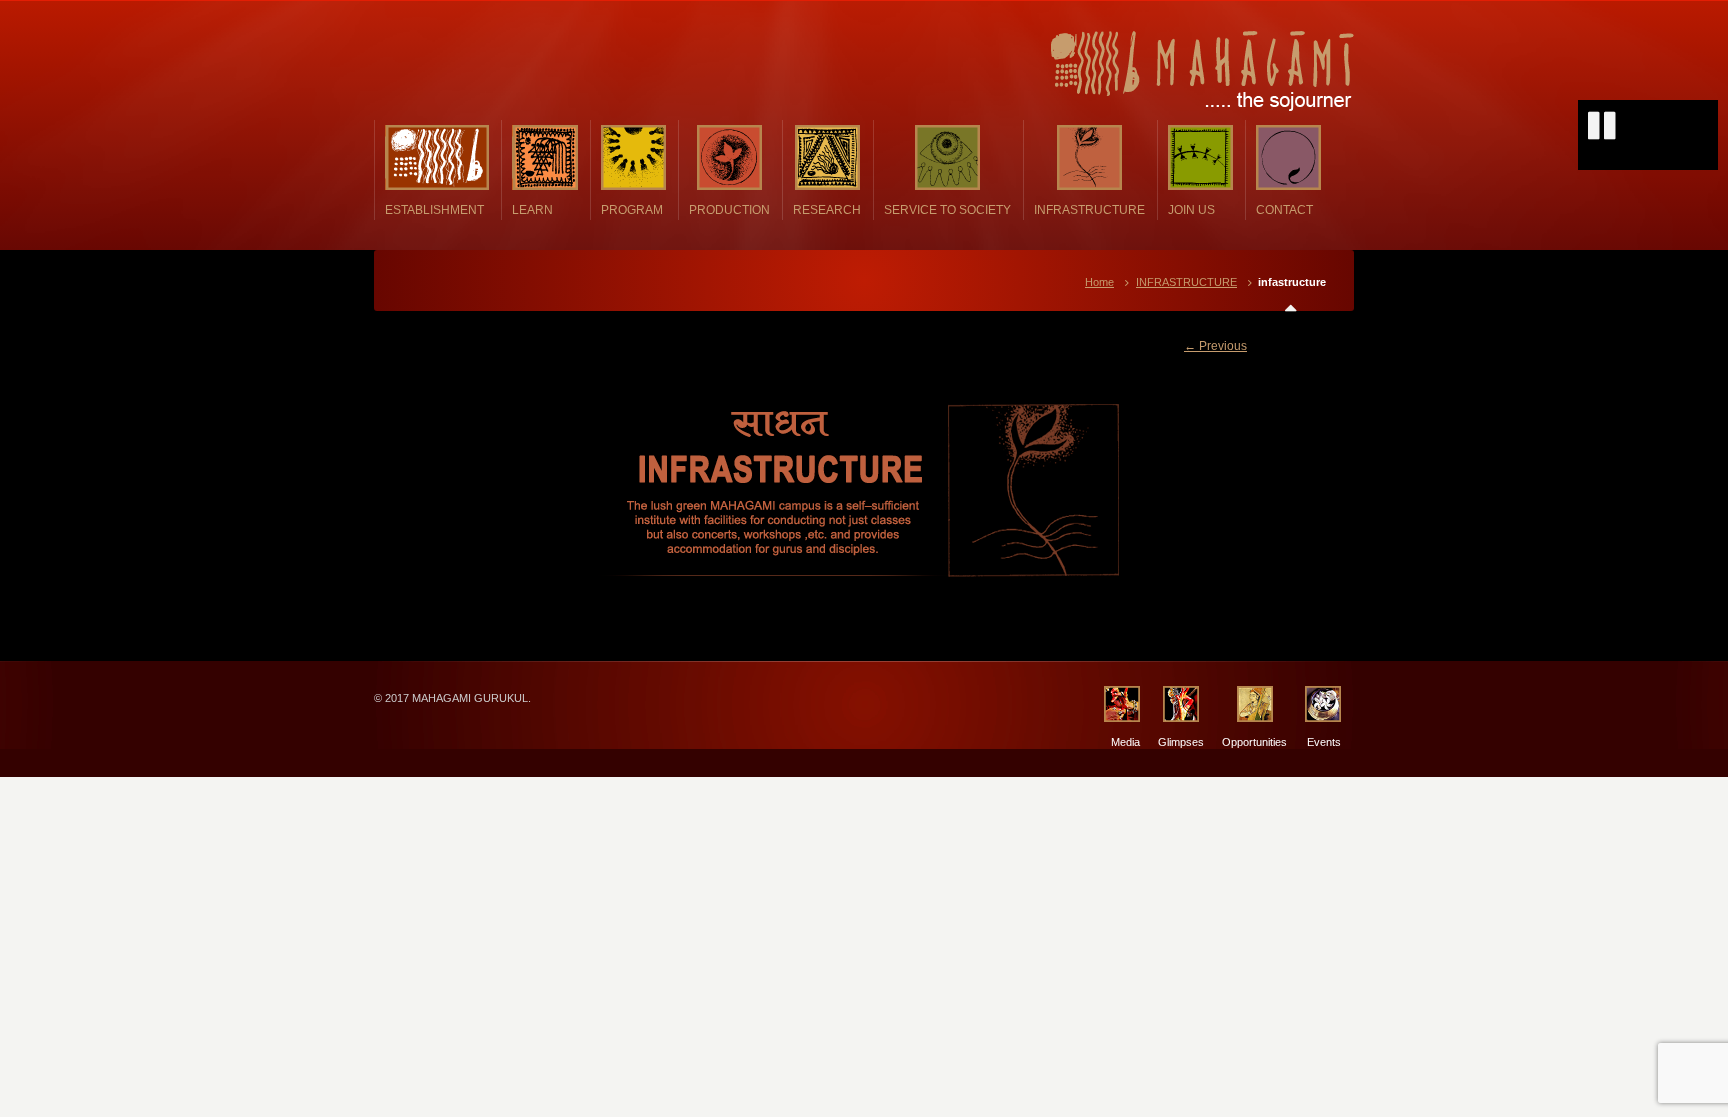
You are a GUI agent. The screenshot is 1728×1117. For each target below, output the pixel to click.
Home (1099, 282)
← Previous (1215, 346)
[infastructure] (864, 490)
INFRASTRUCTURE (1186, 282)
